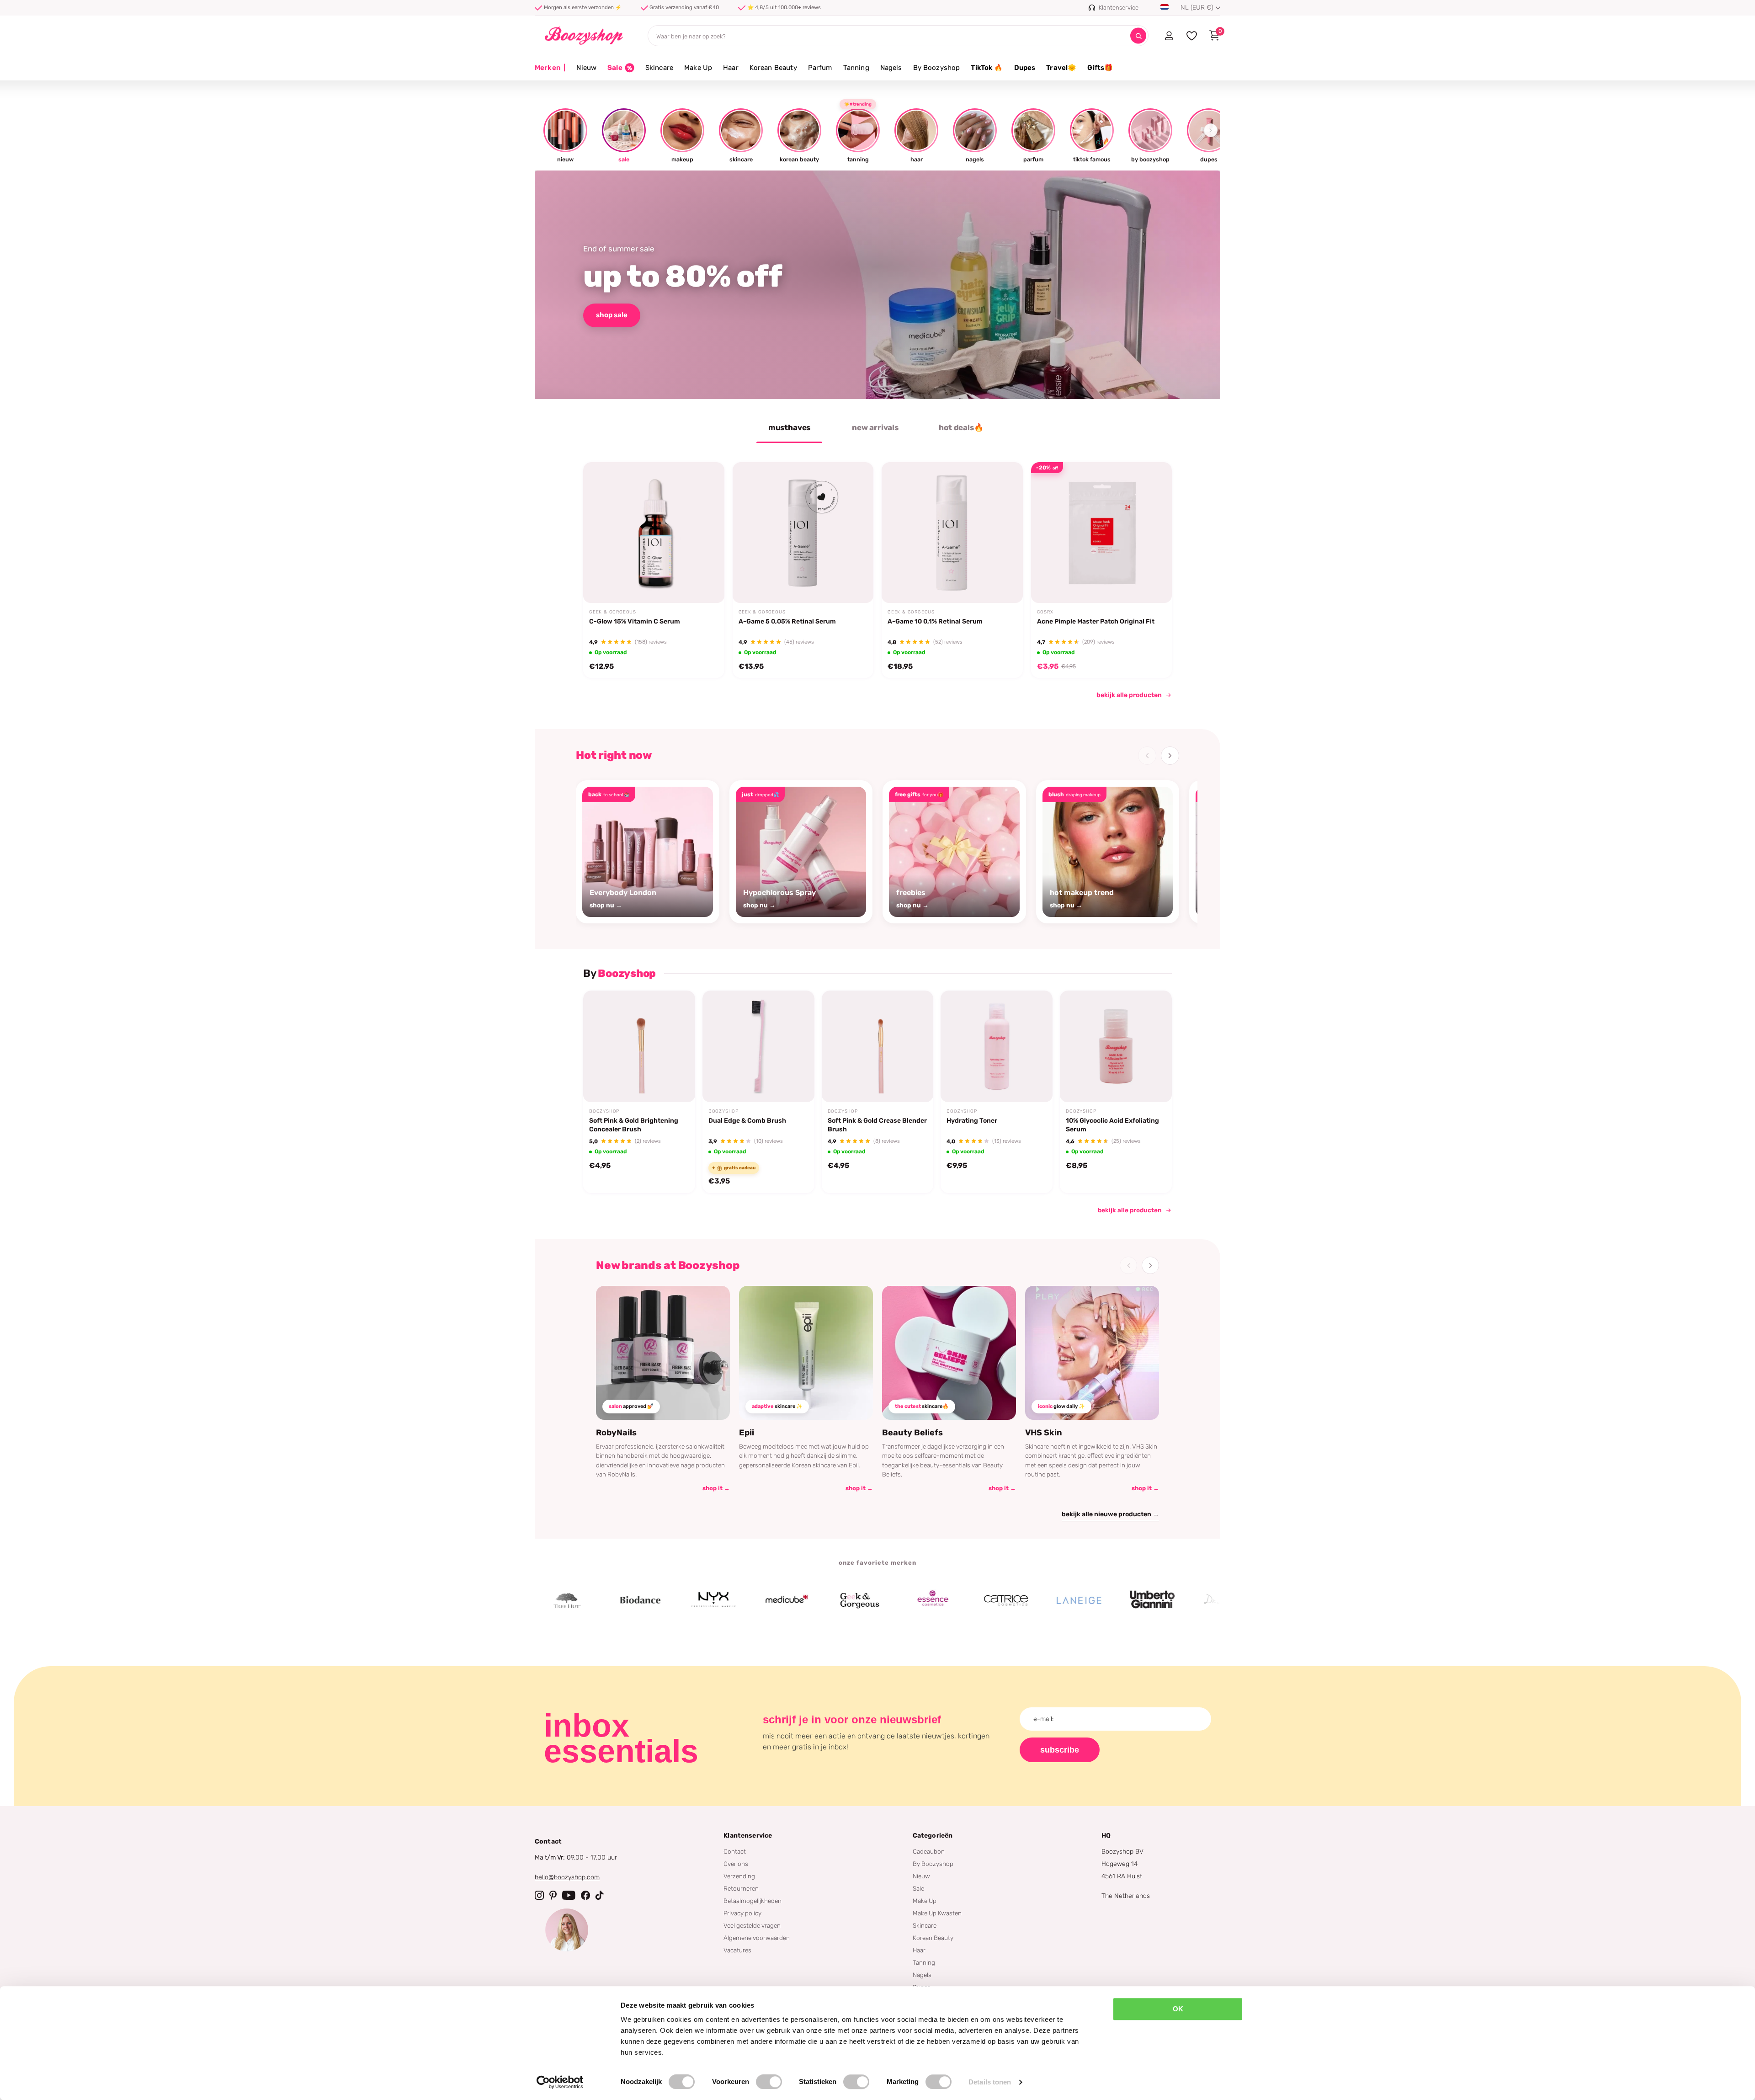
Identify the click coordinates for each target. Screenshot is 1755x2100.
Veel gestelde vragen (752, 1925)
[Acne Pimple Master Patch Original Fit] (1102, 533)
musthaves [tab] (789, 427)
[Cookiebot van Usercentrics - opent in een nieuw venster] (560, 2082)
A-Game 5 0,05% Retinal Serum (787, 621)
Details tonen (990, 2082)
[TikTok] (600, 1895)
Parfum (820, 68)
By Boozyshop (937, 68)
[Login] (1169, 36)
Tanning (856, 68)
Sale (918, 1888)
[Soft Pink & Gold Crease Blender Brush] (878, 1047)
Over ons (736, 1864)
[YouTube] (569, 1895)
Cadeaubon (929, 1851)
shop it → (716, 1488)
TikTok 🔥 (987, 68)
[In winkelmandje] (706, 581)
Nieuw (586, 68)
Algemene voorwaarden (757, 1938)
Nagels (891, 68)
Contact (735, 1851)
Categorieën (933, 1836)
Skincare (659, 68)
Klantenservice (748, 1836)
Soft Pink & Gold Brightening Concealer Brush (634, 1125)
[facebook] (585, 1895)
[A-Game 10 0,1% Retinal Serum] (952, 533)
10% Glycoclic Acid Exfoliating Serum (1112, 1125)
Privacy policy (742, 1913)
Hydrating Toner (972, 1121)
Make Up (698, 68)
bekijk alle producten (1129, 695)
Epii (747, 1433)
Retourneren (741, 1888)
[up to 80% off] (877, 285)
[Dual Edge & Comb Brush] (758, 1047)
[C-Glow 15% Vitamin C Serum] (654, 533)
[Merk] (565, 1600)
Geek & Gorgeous (613, 612)
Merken (550, 68)
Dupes (1025, 68)
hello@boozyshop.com (567, 1877)
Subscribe (1060, 1750)
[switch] (769, 2082)
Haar (731, 68)
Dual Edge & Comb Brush (747, 1121)
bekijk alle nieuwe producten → (1110, 1514)
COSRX (1045, 612)
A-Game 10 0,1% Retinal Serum (935, 621)
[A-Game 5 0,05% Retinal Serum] (803, 533)
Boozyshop (604, 1111)
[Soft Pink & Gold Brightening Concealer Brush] (639, 1047)
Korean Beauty (773, 68)
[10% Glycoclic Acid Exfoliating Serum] (1116, 1047)
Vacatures (737, 1950)
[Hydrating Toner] (997, 1047)
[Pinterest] (553, 1895)
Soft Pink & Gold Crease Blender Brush (877, 1125)
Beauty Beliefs (912, 1433)
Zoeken (1138, 36)
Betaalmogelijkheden (753, 1901)
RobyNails (616, 1433)
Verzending (739, 1876)
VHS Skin (1044, 1433)
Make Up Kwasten (937, 1913)
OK (1178, 2009)
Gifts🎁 (1100, 68)
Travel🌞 (1061, 68)
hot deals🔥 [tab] (961, 427)
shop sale (612, 315)
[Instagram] (539, 1895)
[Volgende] (1170, 756)
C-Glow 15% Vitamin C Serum (635, 621)
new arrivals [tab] (875, 427)
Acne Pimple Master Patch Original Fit (1096, 621)
